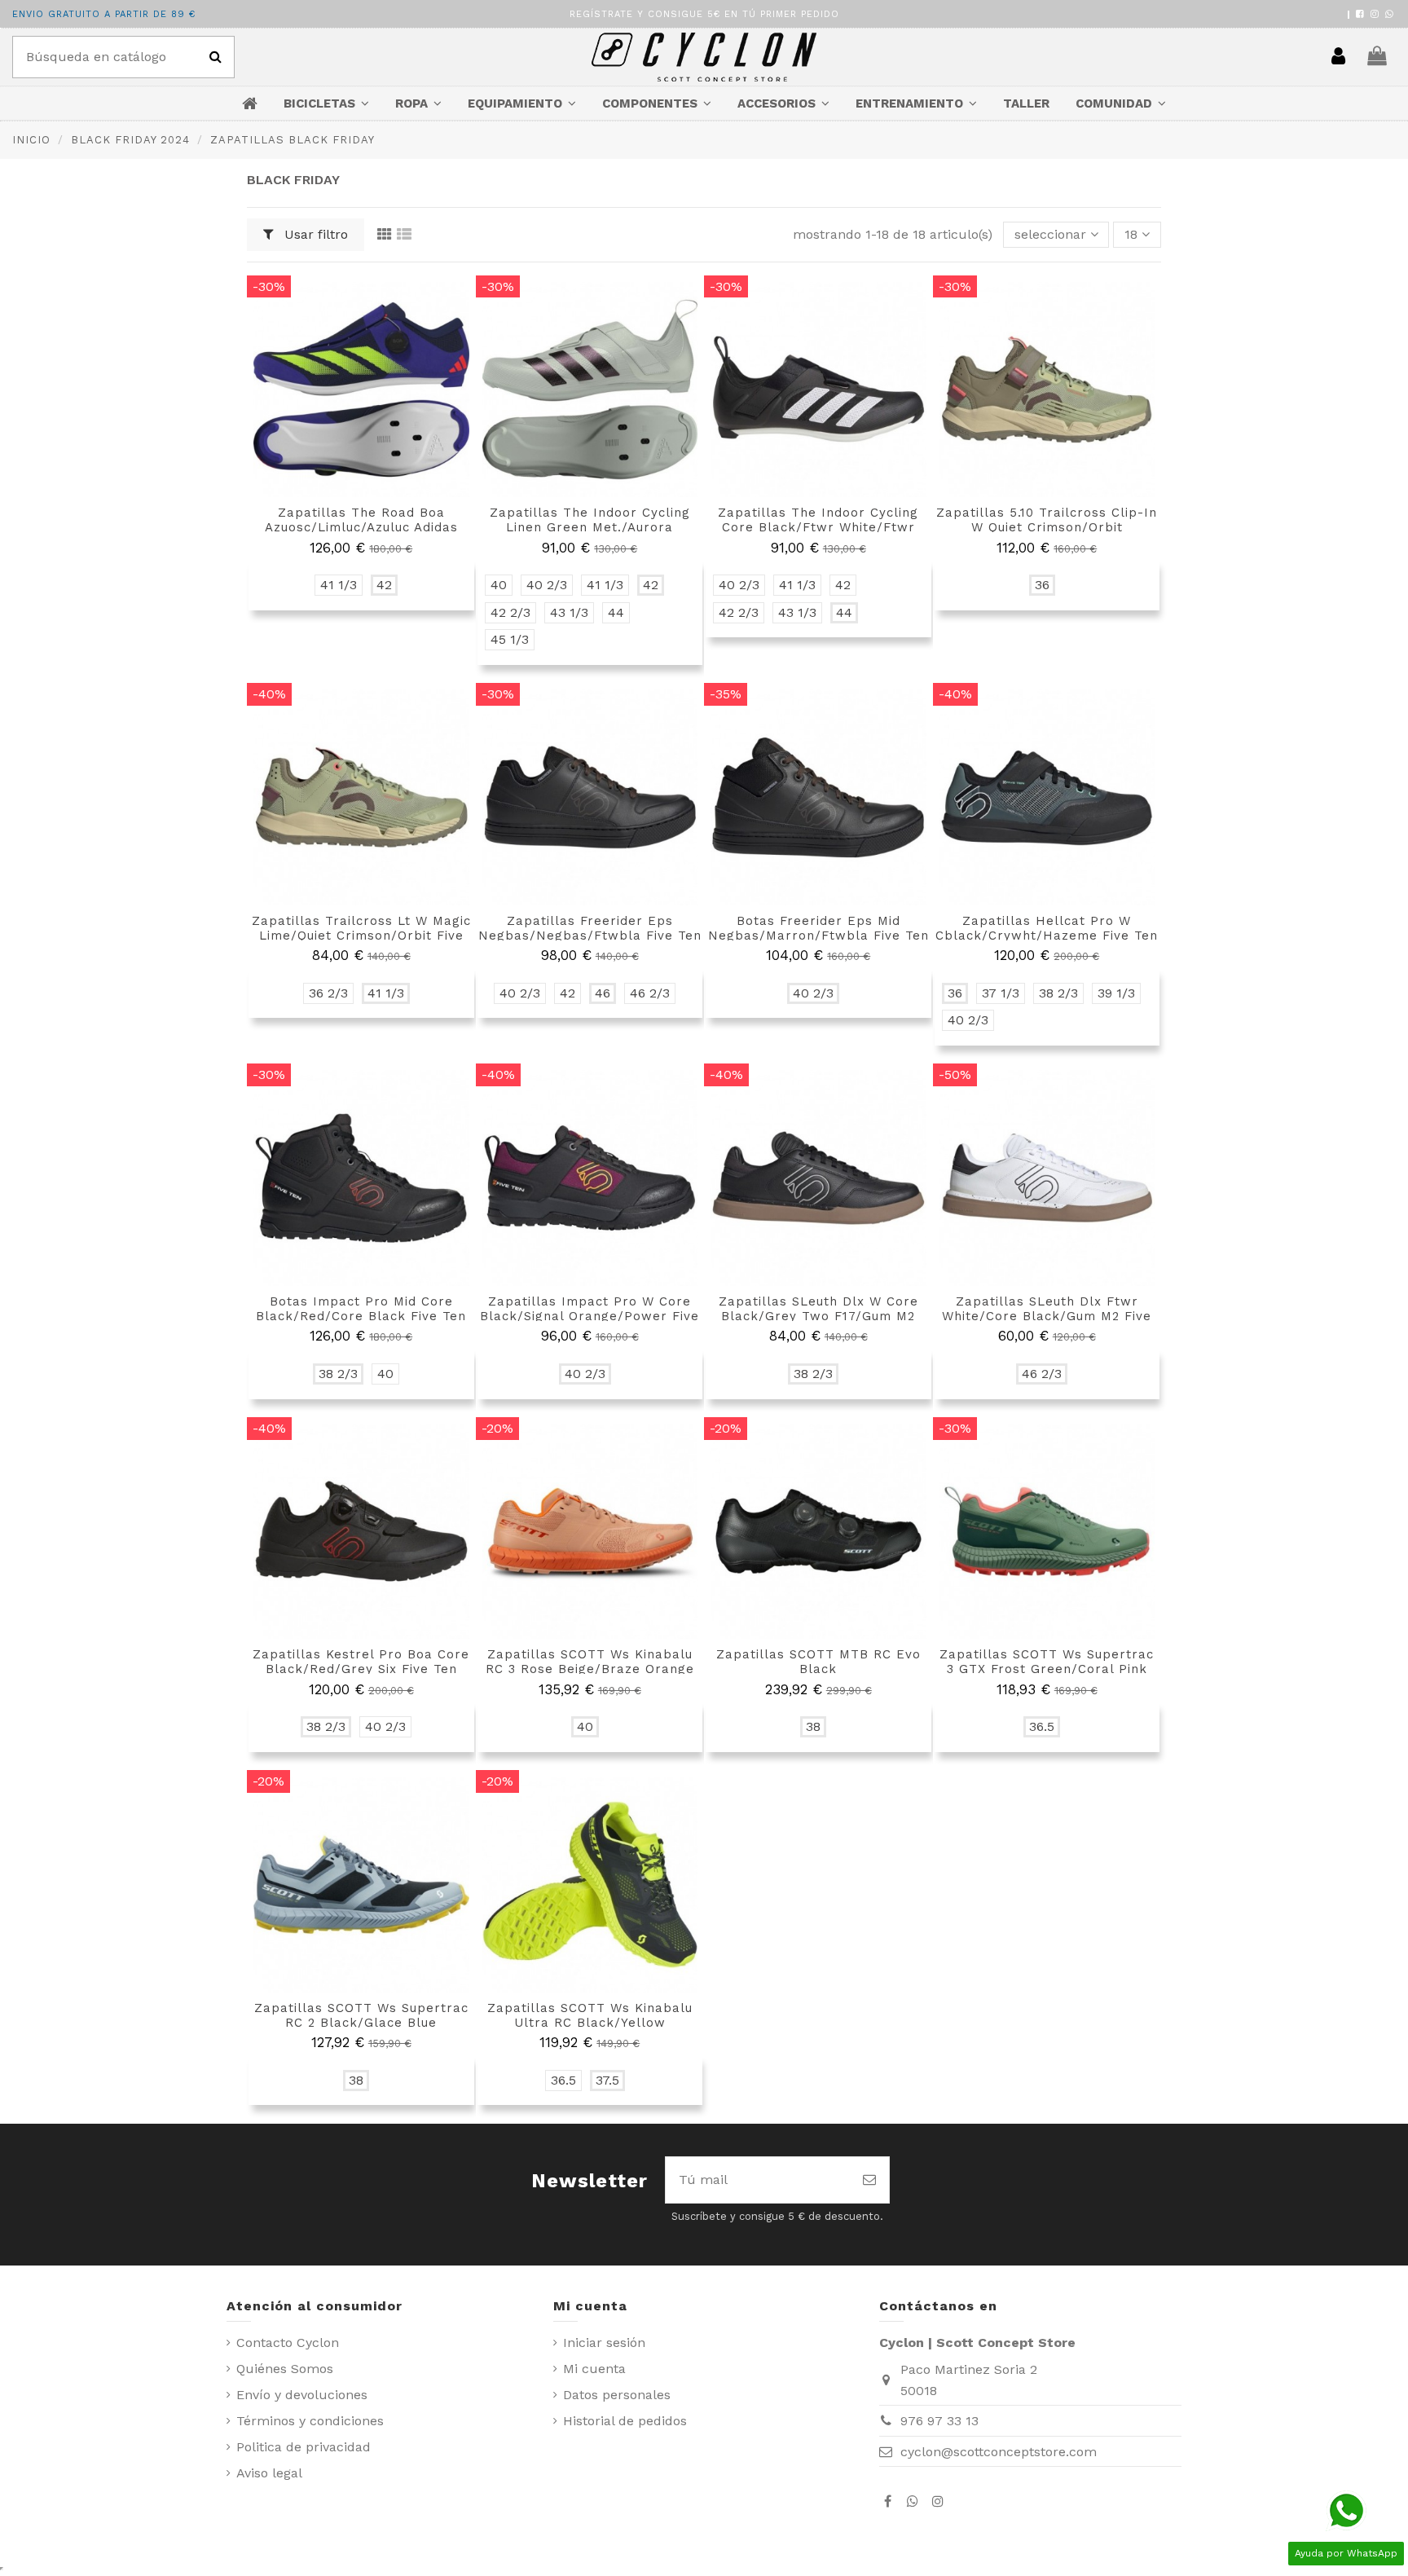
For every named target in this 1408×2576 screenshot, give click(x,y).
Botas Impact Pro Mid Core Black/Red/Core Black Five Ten (361, 1309)
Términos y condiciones (310, 2421)
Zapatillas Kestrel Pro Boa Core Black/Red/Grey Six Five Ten (361, 1662)
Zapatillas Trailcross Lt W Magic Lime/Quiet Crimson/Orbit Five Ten (361, 936)
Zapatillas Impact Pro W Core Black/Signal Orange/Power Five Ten (590, 1316)
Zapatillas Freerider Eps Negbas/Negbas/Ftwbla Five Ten (590, 928)
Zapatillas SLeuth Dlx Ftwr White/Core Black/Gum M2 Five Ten (1047, 1316)
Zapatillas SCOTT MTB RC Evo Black (818, 1662)
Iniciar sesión (604, 2343)
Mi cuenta (594, 2369)
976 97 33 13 (939, 2421)
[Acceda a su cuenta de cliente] (1338, 57)
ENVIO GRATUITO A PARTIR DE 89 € (104, 14)
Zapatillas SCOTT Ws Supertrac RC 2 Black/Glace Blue (361, 2015)
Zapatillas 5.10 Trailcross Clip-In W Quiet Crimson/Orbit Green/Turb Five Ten (1047, 527)
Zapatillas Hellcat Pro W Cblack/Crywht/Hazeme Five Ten (1047, 928)
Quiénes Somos (285, 2369)
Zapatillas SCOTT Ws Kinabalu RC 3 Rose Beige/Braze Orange (590, 1662)
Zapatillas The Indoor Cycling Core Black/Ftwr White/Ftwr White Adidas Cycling (818, 527)
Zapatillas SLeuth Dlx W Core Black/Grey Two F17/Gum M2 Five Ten (818, 1316)
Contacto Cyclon (288, 2343)
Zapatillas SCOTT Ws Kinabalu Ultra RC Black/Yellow (590, 2015)
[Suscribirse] (869, 2180)
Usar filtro (314, 234)
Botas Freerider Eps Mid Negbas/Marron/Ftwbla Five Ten (818, 928)
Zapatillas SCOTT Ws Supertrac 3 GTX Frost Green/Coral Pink (1047, 1662)
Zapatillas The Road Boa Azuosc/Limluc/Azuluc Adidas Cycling (361, 527)
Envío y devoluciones (302, 2395)
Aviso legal (269, 2473)
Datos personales (617, 2395)
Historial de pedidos (625, 2421)
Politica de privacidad (304, 2447)
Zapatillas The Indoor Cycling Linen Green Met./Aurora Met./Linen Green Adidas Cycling (590, 527)
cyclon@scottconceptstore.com (999, 2452)
